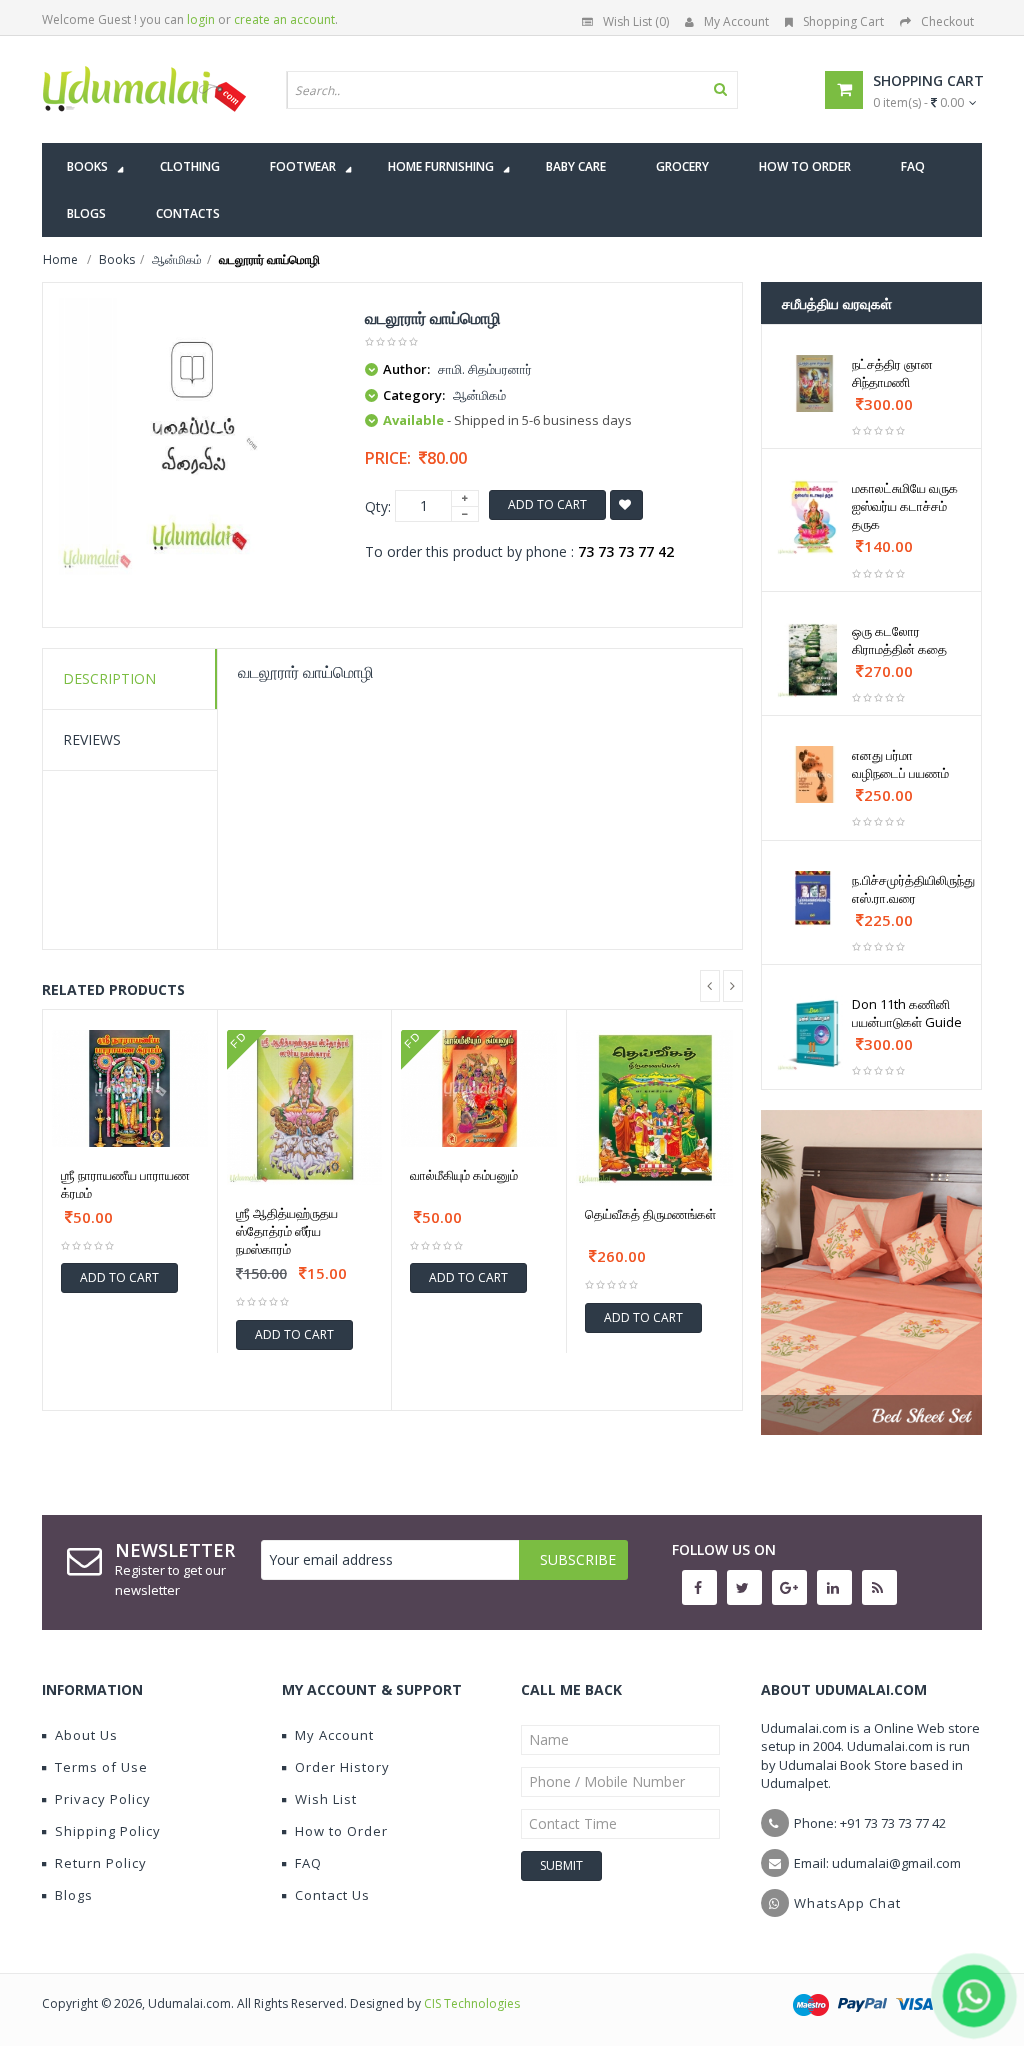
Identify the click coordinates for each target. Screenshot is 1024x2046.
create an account (284, 19)
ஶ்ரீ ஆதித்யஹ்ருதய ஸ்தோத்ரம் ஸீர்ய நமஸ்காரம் (287, 1231)
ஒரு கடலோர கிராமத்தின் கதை (899, 640)
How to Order (341, 1831)
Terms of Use (101, 1767)
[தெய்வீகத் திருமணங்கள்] (654, 1108)
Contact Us (332, 1895)
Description (109, 678)
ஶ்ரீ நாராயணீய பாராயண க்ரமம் (125, 1184)
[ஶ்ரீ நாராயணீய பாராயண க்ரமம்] (130, 1088)
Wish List (326, 1799)
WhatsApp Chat (847, 1903)
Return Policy (101, 1863)
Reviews (92, 739)
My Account (736, 21)
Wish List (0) (636, 21)
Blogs (74, 1895)
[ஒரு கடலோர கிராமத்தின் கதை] (815, 660)
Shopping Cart (843, 21)
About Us (86, 1735)
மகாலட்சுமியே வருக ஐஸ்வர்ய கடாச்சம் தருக (905, 506)
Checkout (947, 21)
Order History (342, 1767)
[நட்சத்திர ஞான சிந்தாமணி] (815, 383)
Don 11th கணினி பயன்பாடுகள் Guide (907, 1013)
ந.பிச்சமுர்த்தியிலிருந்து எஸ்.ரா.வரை (913, 889)
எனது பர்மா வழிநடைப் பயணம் (900, 764)
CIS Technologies (472, 2003)
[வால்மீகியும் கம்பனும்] (479, 1088)
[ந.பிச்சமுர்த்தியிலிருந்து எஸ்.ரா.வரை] (815, 899)
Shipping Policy (108, 1831)
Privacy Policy (103, 1799)
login (201, 19)
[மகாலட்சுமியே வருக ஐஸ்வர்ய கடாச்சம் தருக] (815, 517)
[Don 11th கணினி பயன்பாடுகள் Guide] (815, 1033)
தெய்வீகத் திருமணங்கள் (650, 1214)
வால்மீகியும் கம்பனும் (464, 1175)
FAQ (308, 1863)
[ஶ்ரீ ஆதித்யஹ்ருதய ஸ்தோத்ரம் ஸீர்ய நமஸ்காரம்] (305, 1108)
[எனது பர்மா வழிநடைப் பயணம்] (815, 774)
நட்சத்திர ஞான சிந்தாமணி (892, 373)
